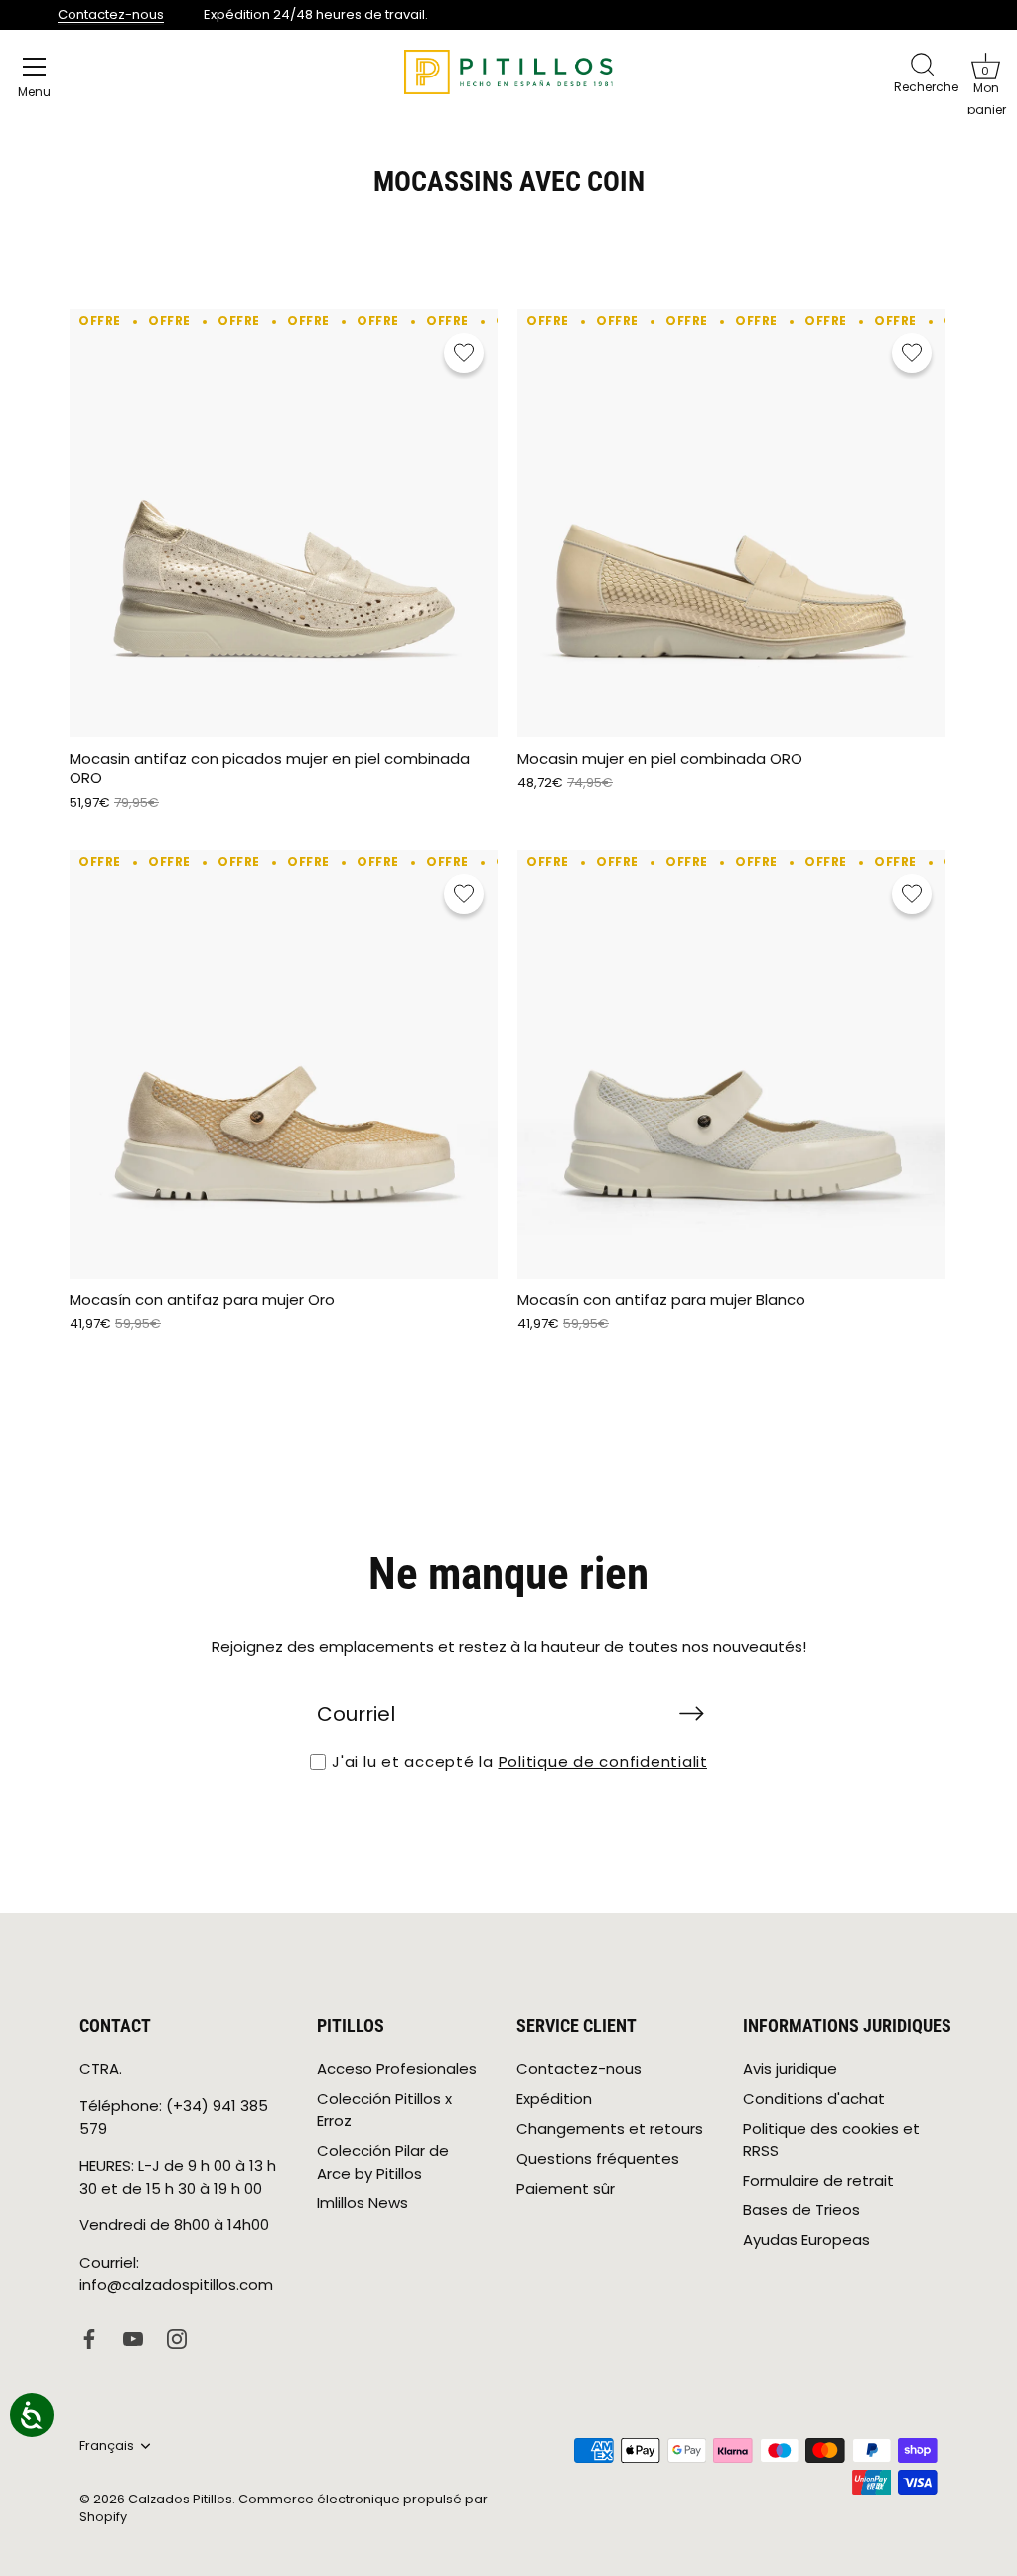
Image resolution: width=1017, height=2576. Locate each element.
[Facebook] (89, 2337)
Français (107, 2446)
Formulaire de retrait (818, 2180)
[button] (985, 66)
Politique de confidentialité (609, 1762)
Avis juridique (790, 2069)
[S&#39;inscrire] (691, 1713)
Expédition (554, 2099)
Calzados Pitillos (180, 2499)
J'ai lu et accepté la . (527, 1762)
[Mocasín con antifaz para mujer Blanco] (731, 1064)
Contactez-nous (111, 14)
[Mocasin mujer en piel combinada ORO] (731, 523)
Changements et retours (610, 2128)
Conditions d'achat (814, 2099)
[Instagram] (177, 2337)
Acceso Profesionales (397, 2069)
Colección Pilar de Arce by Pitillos (383, 2162)
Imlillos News (363, 2203)
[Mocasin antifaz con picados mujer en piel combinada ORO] (284, 523)
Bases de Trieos (801, 2210)
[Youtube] (133, 2337)
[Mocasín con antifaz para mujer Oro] (284, 1064)
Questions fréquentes (598, 2158)
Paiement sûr (566, 2188)
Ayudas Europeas (806, 2240)
